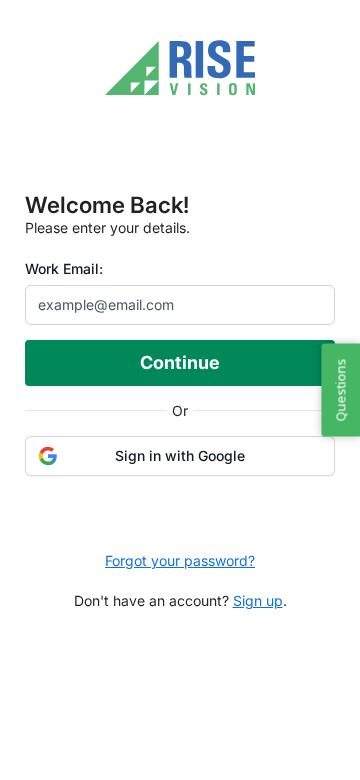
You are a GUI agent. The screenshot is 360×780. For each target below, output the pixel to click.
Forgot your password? (180, 560)
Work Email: (64, 268)
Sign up (258, 600)
